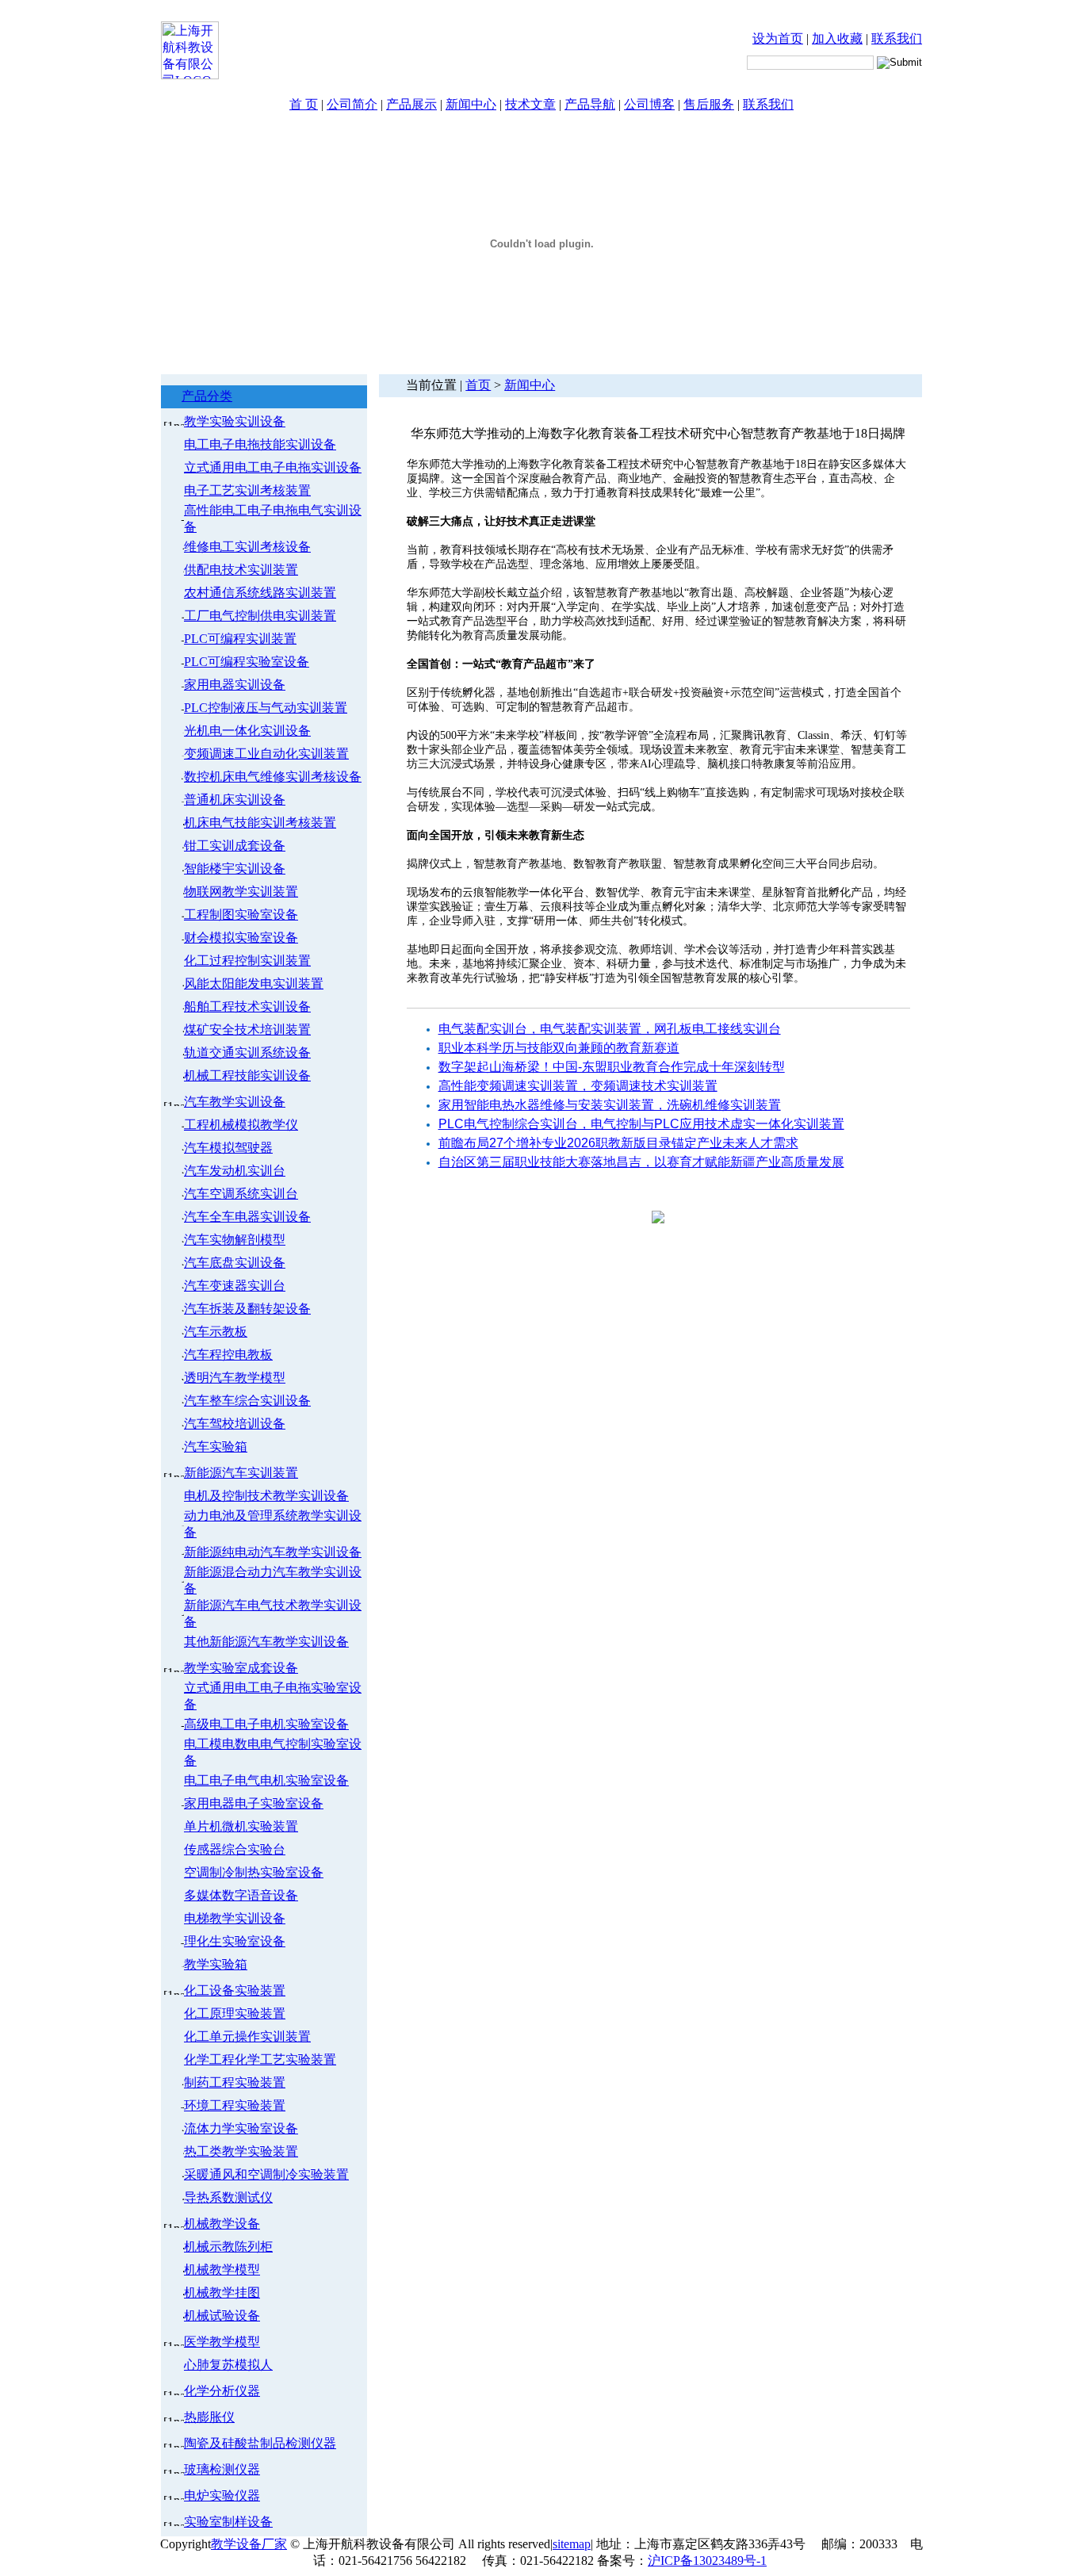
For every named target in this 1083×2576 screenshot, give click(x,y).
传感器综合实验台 (235, 1849)
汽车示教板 (216, 1332)
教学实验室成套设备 (241, 1668)
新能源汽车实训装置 (241, 1473)
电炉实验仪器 (222, 2496)
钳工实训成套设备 (235, 846)
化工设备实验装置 (235, 1990)
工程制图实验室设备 (241, 915)
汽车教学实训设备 (235, 1102)
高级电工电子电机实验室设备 (266, 1724)
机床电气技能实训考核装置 (260, 823)
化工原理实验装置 (235, 2013)
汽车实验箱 (216, 1447)
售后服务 (709, 104)
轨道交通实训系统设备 (247, 1053)
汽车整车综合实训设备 (247, 1401)
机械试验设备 (222, 2316)
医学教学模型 (222, 2342)
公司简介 (352, 104)
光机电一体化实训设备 (247, 731)
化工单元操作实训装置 (247, 2036)
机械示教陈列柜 (228, 2247)
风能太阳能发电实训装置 (254, 984)
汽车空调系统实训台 (241, 1194)
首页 (478, 385)
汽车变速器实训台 (235, 1286)
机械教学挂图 (222, 2293)
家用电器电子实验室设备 (254, 1803)
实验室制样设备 (228, 2522)
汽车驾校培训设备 (235, 1424)
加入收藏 (837, 38)
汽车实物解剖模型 (235, 1240)
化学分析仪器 (222, 2391)
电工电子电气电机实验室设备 (266, 1780)
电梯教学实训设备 (235, 1918)
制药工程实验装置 (235, 2082)
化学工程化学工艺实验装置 (260, 2059)
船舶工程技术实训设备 (247, 1007)
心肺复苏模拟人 (228, 2365)
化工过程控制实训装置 (247, 961)
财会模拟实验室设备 (241, 938)
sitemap (572, 2544)
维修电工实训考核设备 (247, 547)
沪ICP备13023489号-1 (707, 2561)
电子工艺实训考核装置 (247, 490)
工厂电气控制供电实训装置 (260, 616)
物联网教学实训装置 (241, 892)
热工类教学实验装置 (241, 2151)
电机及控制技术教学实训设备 (266, 1496)
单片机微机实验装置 (241, 1826)
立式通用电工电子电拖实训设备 (273, 467)
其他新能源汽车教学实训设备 (266, 1642)
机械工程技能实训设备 (247, 1076)
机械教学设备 (222, 2224)
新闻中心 (471, 104)
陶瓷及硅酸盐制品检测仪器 (260, 2443)
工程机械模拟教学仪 (241, 1125)
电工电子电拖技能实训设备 (260, 444)
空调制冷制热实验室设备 (254, 1872)
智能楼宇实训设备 (235, 869)
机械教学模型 (222, 2270)
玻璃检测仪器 (222, 2469)
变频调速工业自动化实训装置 (266, 754)
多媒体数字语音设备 (241, 1895)
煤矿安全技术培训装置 (247, 1030)
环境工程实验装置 (235, 2105)
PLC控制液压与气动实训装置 (266, 708)
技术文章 (530, 104)
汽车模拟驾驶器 (228, 1148)
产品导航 (590, 104)
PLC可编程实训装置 (240, 639)
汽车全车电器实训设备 (247, 1217)
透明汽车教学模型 (235, 1378)
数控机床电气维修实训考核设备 (273, 777)
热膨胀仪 (209, 2417)
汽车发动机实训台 (235, 1171)
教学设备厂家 (249, 2544)
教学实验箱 (216, 1964)
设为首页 (778, 38)
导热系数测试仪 (228, 2197)
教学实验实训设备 (235, 421)
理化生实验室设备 (235, 1941)
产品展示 (411, 104)
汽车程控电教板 (228, 1355)
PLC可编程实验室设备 (247, 662)
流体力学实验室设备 (241, 2128)
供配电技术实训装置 (241, 570)
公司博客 (649, 104)
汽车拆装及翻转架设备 (247, 1309)
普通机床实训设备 (235, 800)
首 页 (304, 104)
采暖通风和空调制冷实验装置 (266, 2174)
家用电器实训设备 (235, 685)
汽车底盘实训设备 (235, 1263)
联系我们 (897, 38)
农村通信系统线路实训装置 (260, 593)
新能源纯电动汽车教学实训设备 (273, 1552)
